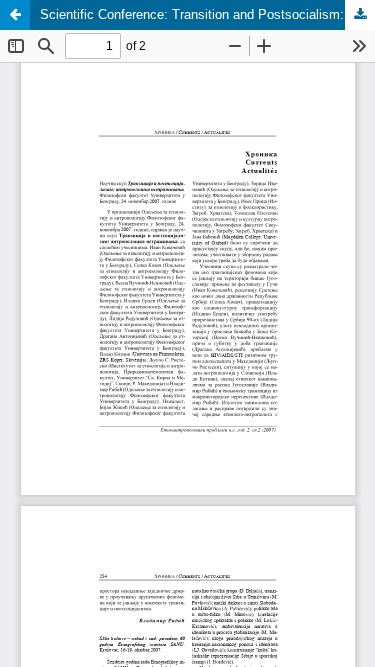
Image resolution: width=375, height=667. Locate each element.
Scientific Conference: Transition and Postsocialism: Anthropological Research (207, 14)
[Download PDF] (360, 15)
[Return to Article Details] (15, 15)
